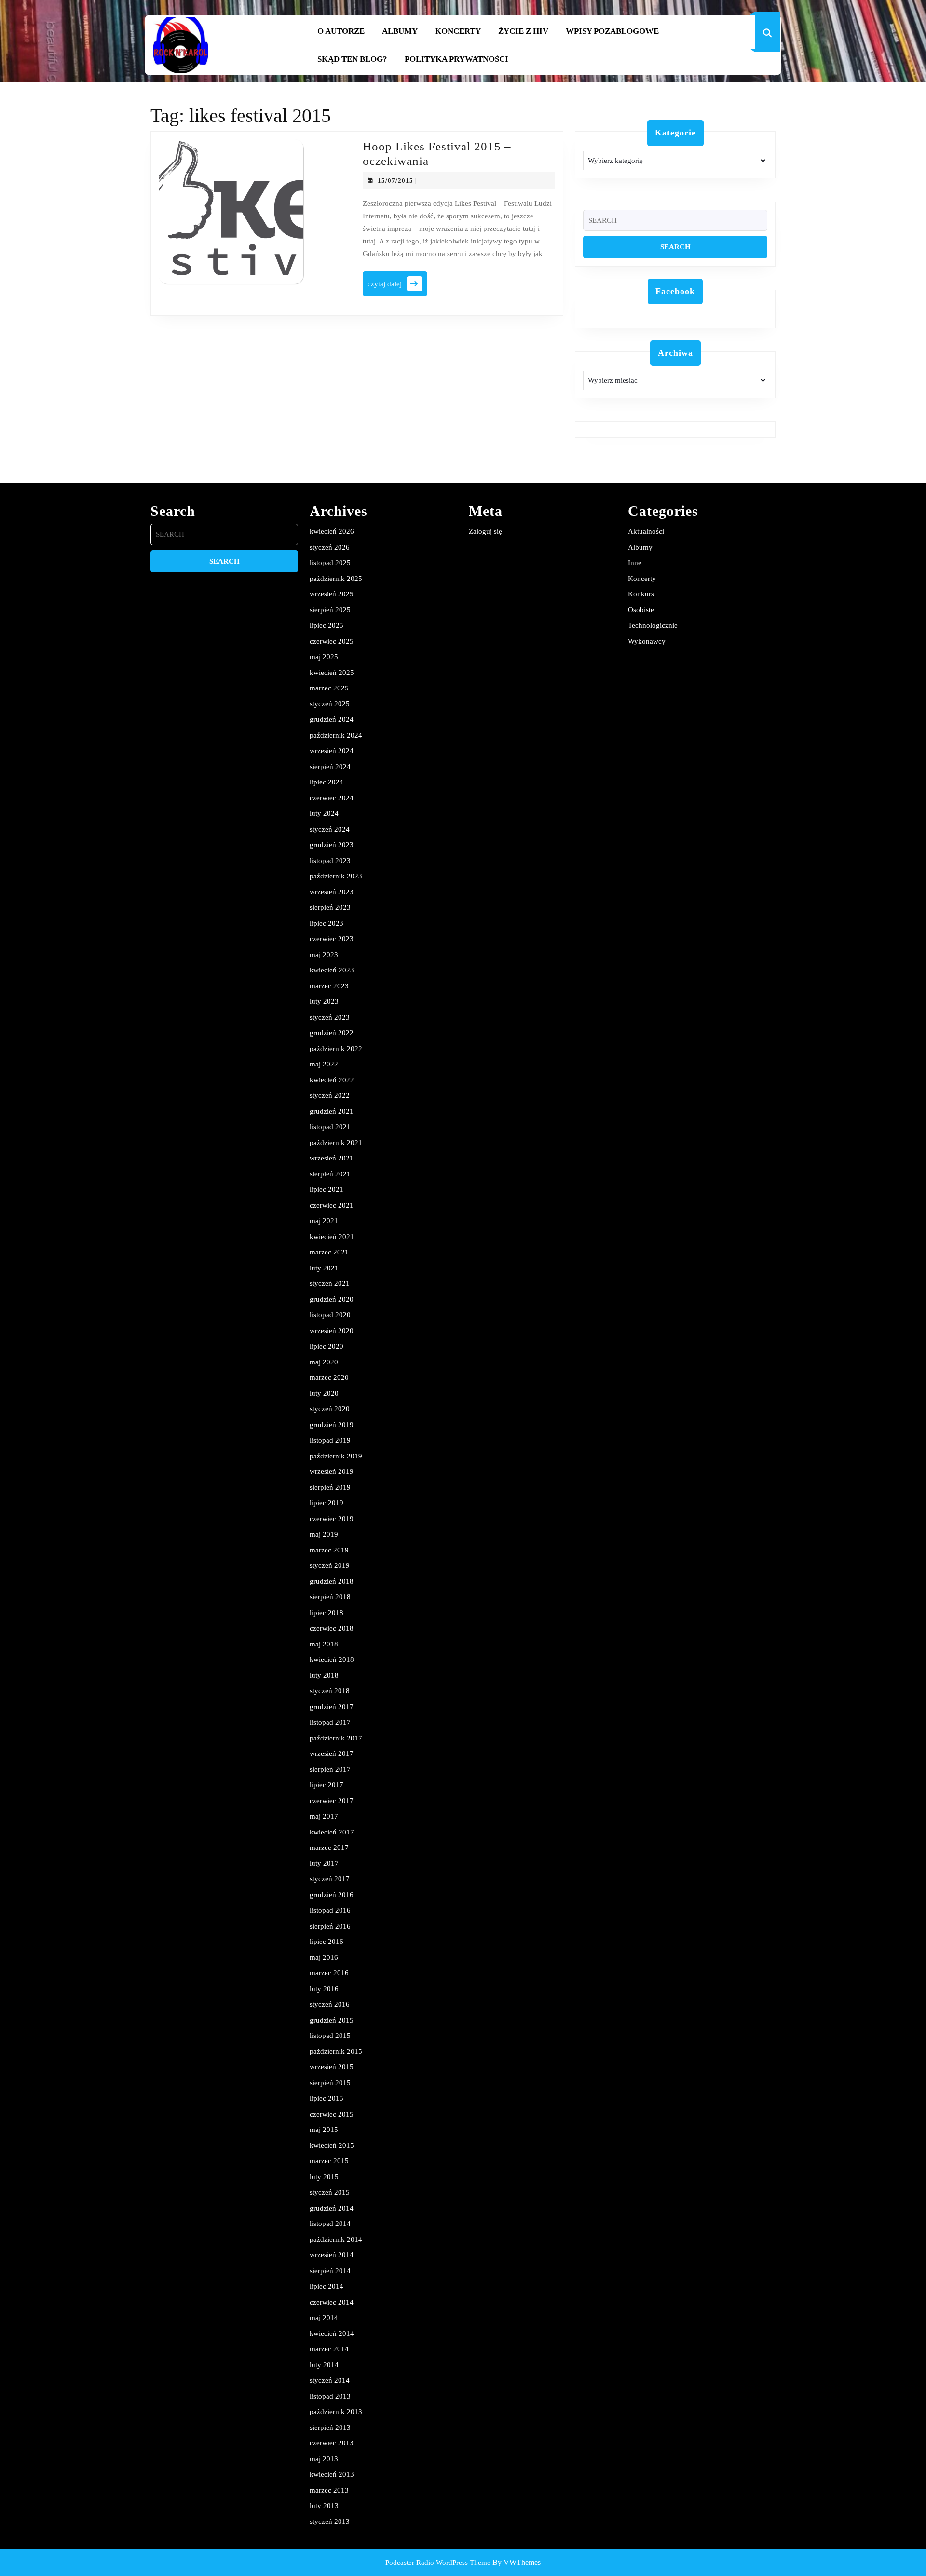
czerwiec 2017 (332, 1801)
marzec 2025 (329, 688)
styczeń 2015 (330, 2192)
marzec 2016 (329, 1973)
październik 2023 (336, 876)
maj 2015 (324, 2130)
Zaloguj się (485, 531)
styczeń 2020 (330, 1409)
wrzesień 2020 (332, 1331)
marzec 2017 (329, 1848)
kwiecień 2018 (332, 1659)
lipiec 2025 (327, 625)
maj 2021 (324, 1221)
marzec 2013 (329, 2490)
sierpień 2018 (330, 1597)
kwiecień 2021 (332, 1237)
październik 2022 (336, 1049)
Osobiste (641, 610)
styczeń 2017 (330, 1879)
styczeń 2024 (330, 829)
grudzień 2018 (332, 1581)
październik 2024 (336, 735)
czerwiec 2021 (332, 1205)
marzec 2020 (329, 1377)
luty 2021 (324, 1268)
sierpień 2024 (330, 767)
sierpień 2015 (330, 2083)
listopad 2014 (330, 2224)
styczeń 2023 (330, 1017)
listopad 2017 (330, 1722)
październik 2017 (336, 1738)
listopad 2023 (330, 861)
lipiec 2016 (327, 1942)
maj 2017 (324, 1816)
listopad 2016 (330, 1910)
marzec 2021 (329, 1252)
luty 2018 (324, 1675)
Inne (635, 563)
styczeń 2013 (330, 2522)
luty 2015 (324, 2177)
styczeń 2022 (330, 1095)
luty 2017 (324, 1863)
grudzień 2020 (332, 1299)
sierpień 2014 (330, 2271)
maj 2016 (324, 1957)
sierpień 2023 (330, 907)
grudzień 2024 (332, 719)
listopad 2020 (330, 1315)
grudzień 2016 (332, 1895)
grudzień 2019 (332, 1425)
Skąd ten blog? (352, 59)
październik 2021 (336, 1143)
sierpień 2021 (330, 1174)
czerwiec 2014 (332, 2302)
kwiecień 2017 (332, 1832)
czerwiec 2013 (332, 2443)
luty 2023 (324, 1001)
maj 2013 (324, 2459)
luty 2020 (324, 1393)
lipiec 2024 (327, 782)
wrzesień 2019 (332, 1471)
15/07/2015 (395, 181)
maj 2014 (324, 2318)
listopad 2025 (330, 563)
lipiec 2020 (327, 1346)
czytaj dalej (397, 287)
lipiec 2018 (327, 1613)
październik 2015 (336, 2051)
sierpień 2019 (330, 1487)
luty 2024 (324, 813)
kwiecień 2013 (332, 2474)
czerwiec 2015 (332, 2114)
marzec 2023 (329, 986)
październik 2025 (336, 579)
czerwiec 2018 (332, 1628)
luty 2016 (324, 1989)
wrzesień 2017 (332, 1753)
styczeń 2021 (330, 1283)
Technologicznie (653, 625)
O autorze (341, 31)
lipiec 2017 (327, 1785)
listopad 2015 (330, 2036)
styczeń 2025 (330, 704)
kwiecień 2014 (332, 2333)
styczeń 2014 (330, 2380)
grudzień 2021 (332, 1111)
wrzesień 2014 (332, 2255)
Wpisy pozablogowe (612, 31)
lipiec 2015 (327, 2098)
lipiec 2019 (327, 1503)
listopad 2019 (330, 1440)
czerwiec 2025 (332, 641)
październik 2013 (336, 2412)
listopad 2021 (330, 1127)
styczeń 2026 (330, 547)
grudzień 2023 (332, 845)
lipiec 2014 (327, 2286)
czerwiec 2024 (332, 798)
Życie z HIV (523, 31)
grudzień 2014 (332, 2208)
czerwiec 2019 (332, 1519)
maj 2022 (324, 1064)
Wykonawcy (647, 641)
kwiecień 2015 (332, 2145)
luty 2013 (324, 2506)
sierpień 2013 (330, 2428)
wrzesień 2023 (332, 892)
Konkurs (641, 594)
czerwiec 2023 (332, 939)
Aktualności (646, 531)
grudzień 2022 (332, 1033)
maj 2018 (324, 1644)
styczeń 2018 (330, 1691)
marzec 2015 (329, 2161)
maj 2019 (324, 1534)
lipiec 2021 (327, 1189)
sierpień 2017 (330, 1769)
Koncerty (458, 31)
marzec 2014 (329, 2349)
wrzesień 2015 (332, 2067)
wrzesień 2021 (332, 1158)
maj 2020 (324, 1362)
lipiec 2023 (327, 923)
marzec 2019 (329, 1550)
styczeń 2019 (330, 1565)
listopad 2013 (330, 2396)
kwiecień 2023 (332, 970)
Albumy (400, 31)
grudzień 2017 (332, 1707)
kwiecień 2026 (332, 531)
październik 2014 (336, 2239)
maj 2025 (324, 657)
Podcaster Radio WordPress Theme (438, 2563)
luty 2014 (324, 2365)
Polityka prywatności (456, 59)
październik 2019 (336, 1456)
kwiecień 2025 (332, 673)
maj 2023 (324, 955)
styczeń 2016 (330, 2004)
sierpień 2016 (330, 1926)
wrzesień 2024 (332, 751)
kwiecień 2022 (332, 1080)
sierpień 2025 (330, 610)
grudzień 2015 (332, 2020)
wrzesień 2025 (332, 594)
